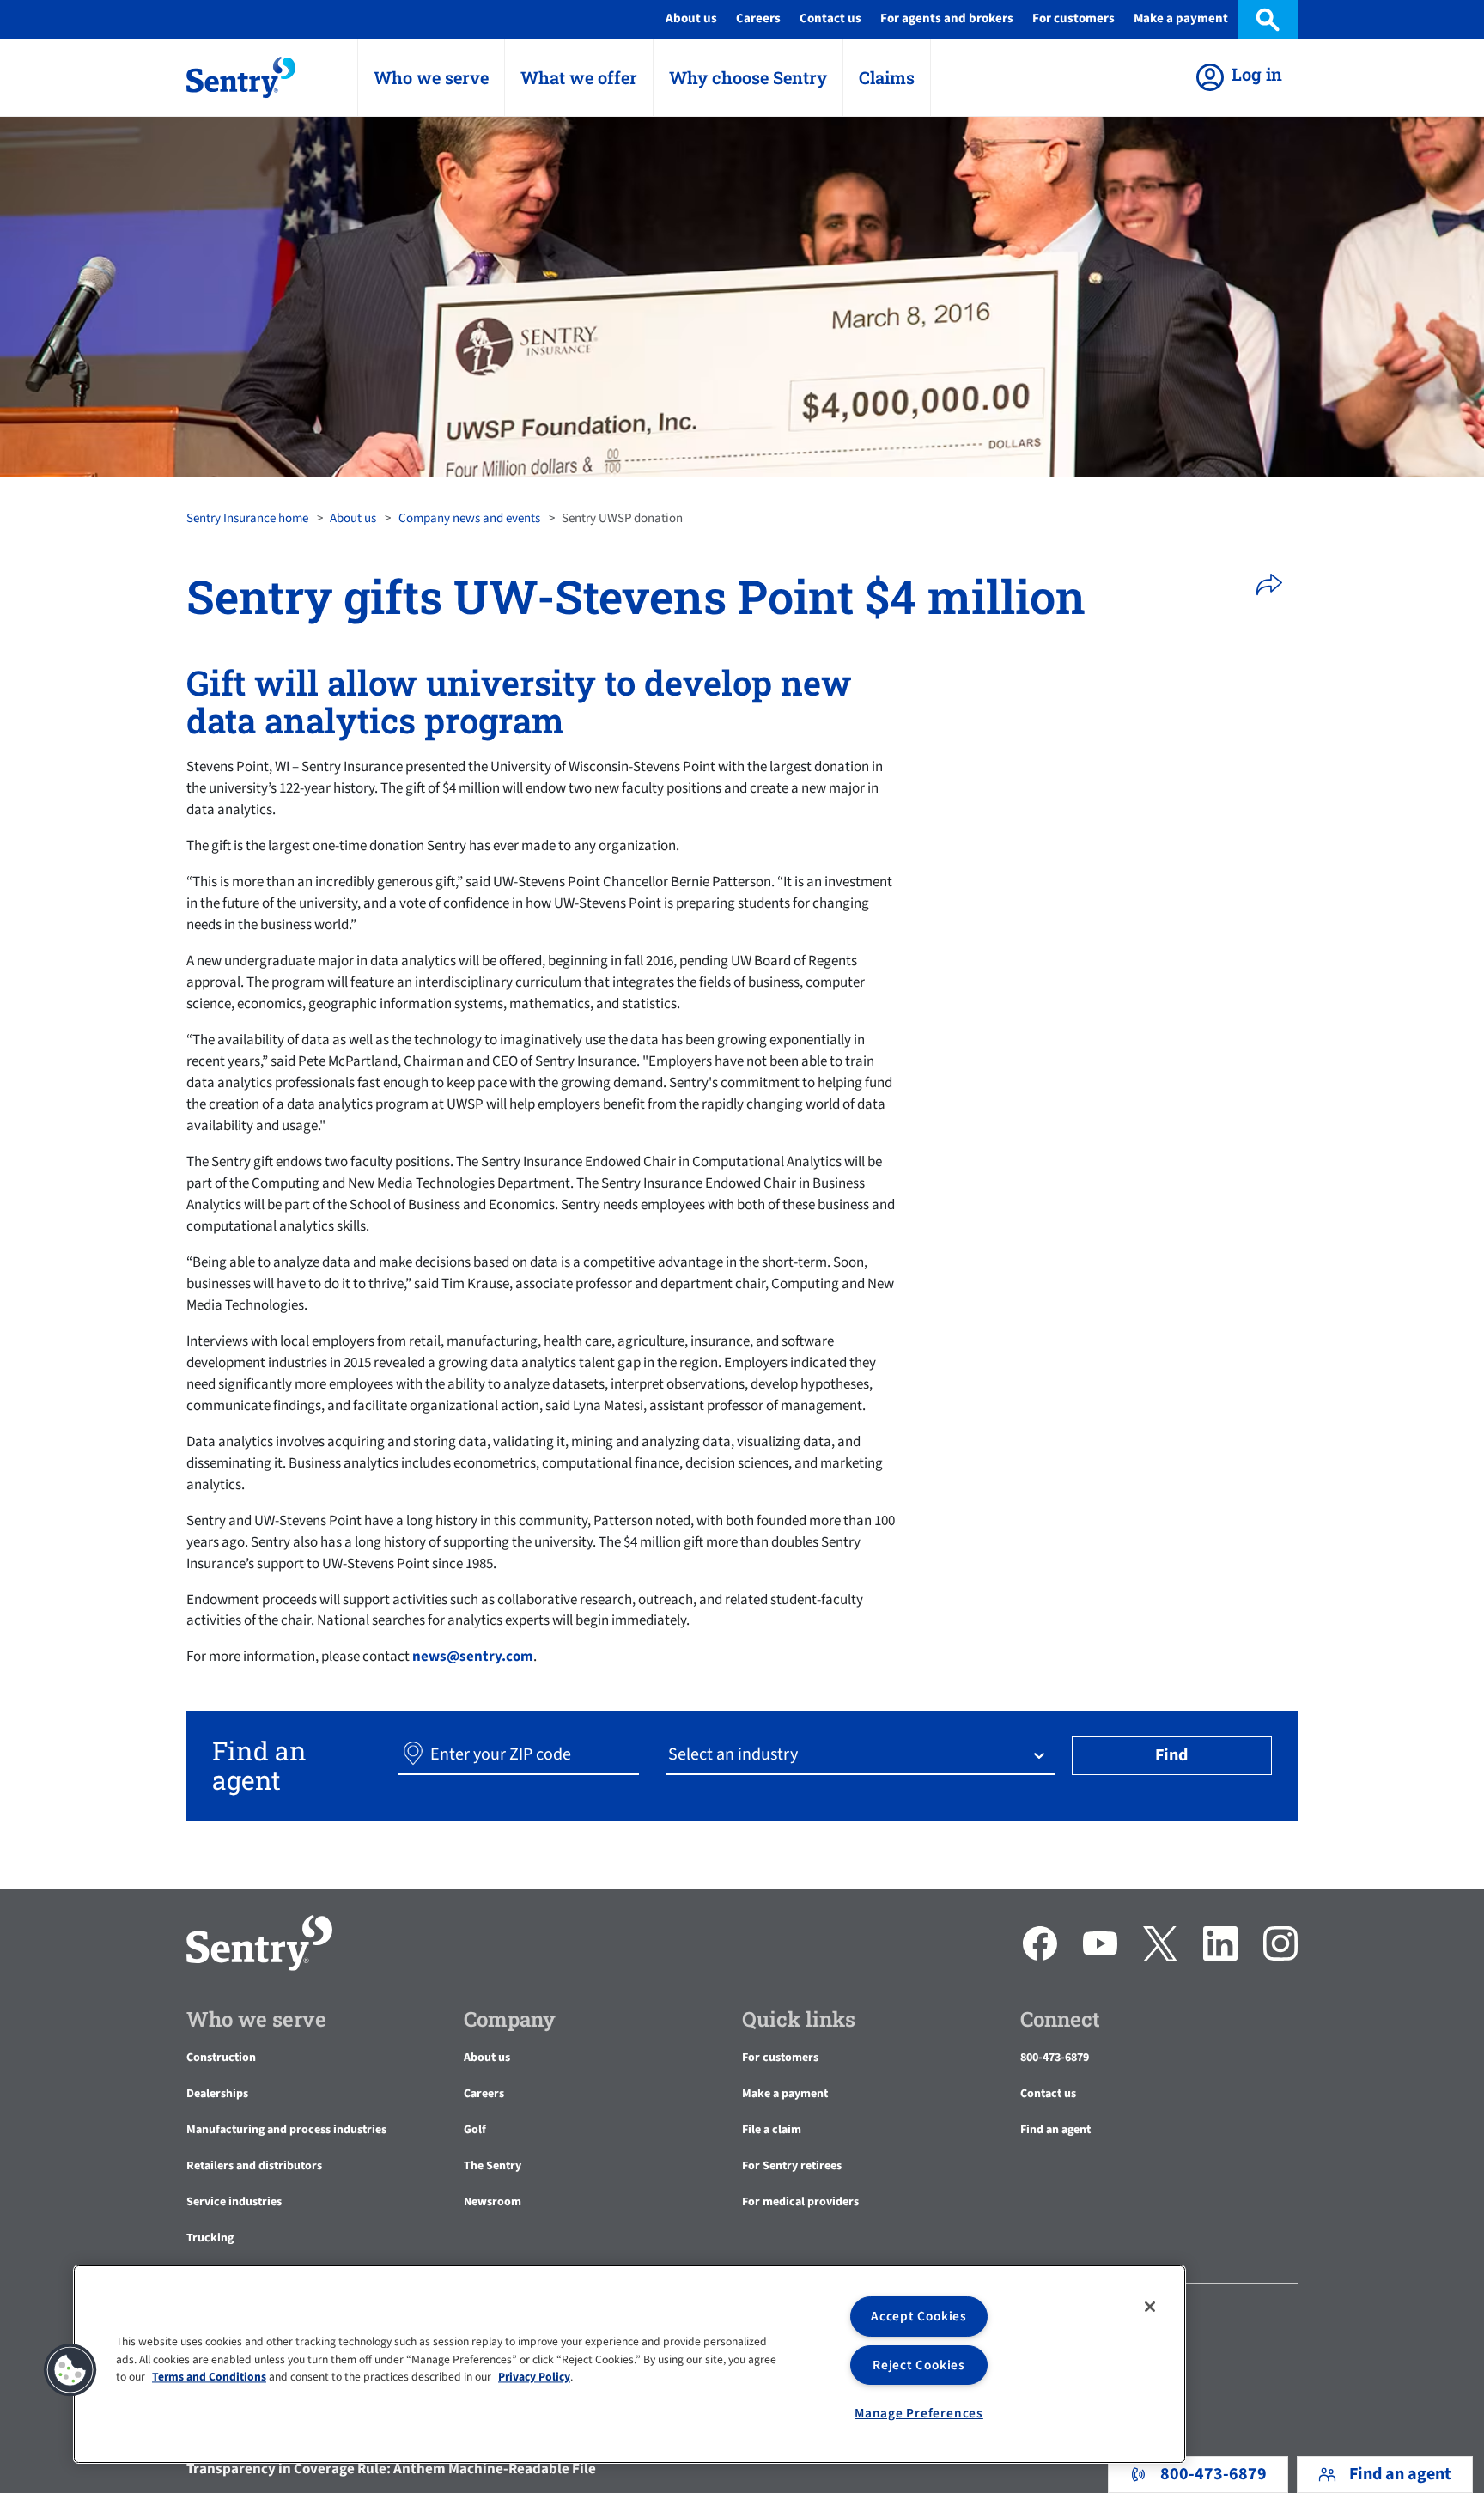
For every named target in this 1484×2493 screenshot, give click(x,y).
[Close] (1150, 2307)
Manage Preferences (919, 2413)
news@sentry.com (473, 1657)
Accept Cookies (919, 2316)
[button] (1275, 585)
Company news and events (469, 518)
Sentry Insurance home (247, 518)
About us (353, 518)
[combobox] (670, 1755)
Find (1171, 1755)
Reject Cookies (919, 2365)
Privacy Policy (534, 2377)
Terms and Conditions (209, 2377)
